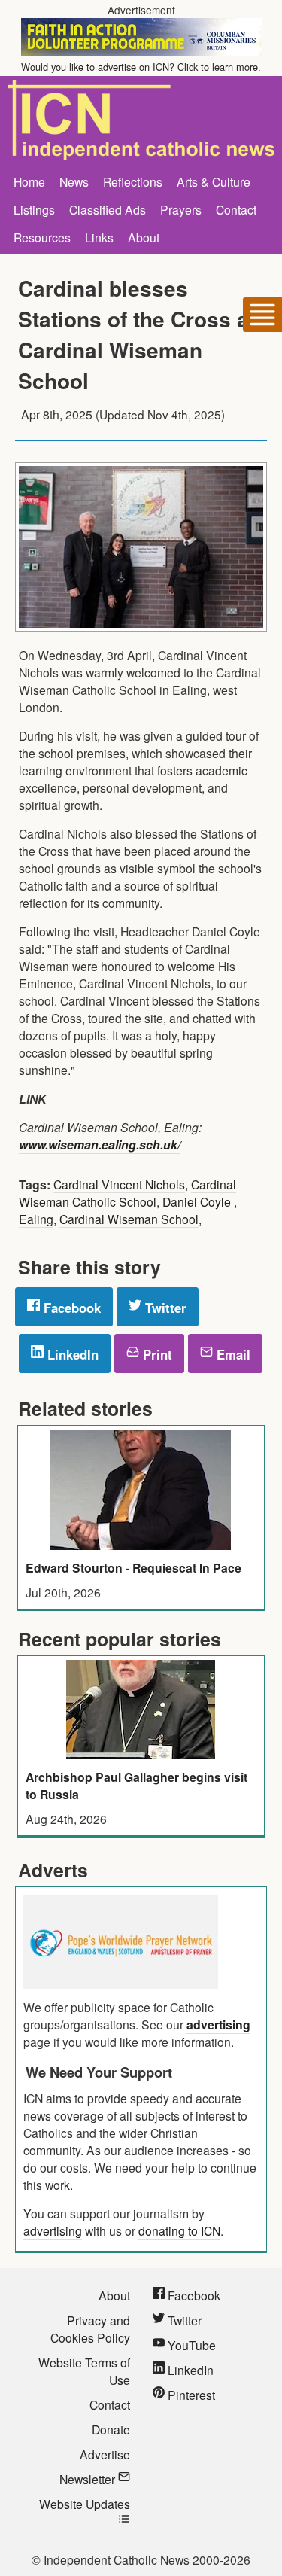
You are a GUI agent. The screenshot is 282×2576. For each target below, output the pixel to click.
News (74, 181)
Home (29, 181)
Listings (34, 209)
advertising (218, 2025)
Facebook (70, 1308)
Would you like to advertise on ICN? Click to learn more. (141, 67)
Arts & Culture (214, 181)
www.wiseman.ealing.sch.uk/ (100, 1145)
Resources (42, 237)
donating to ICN (179, 2230)
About (144, 237)
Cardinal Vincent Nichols (119, 1184)
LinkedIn (71, 1354)
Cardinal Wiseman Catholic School (127, 1193)
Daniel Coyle (198, 1201)
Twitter (164, 1308)
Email (232, 1354)
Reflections (133, 181)
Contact (236, 209)
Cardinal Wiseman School (129, 1219)
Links (99, 237)
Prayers (181, 209)
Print (156, 1354)
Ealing (36, 1219)
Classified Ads (108, 209)
